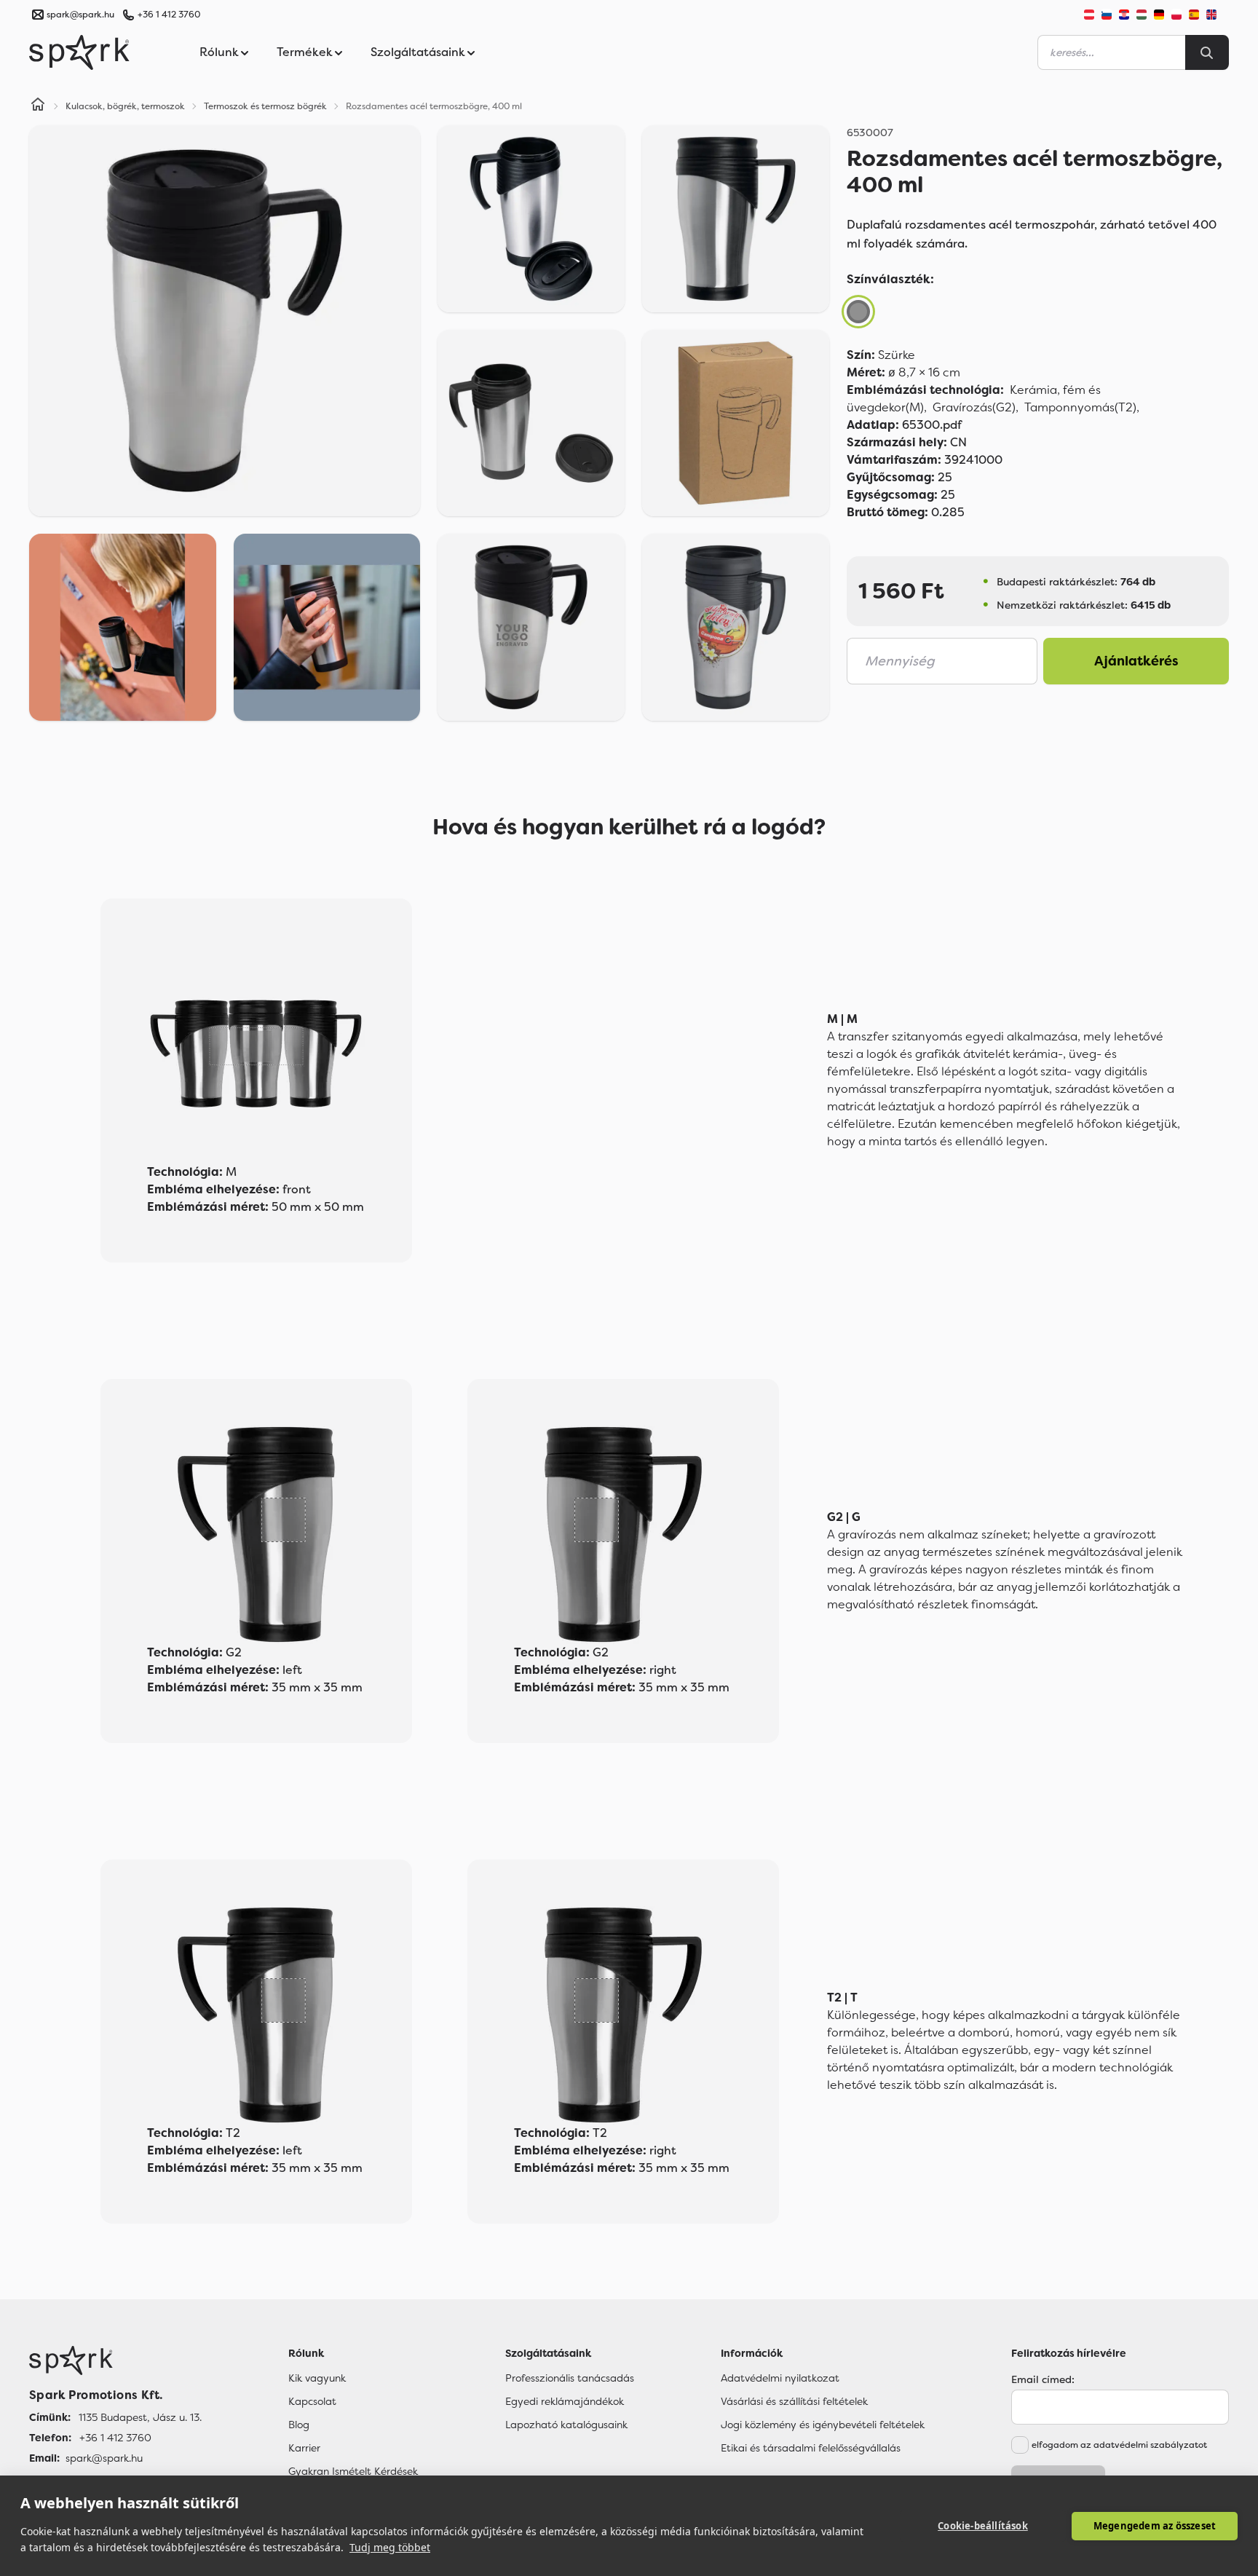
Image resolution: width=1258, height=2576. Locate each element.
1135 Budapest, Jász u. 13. (140, 2417)
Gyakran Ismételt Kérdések (353, 2471)
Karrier (304, 2448)
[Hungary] (1142, 15)
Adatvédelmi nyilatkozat (780, 2378)
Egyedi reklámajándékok (565, 2401)
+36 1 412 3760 (169, 15)
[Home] (38, 106)
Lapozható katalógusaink (566, 2425)
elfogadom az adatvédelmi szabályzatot (1119, 2445)
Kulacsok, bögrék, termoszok (125, 106)
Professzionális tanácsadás (570, 2378)
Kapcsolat (312, 2401)
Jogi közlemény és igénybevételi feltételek (823, 2425)
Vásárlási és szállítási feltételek (794, 2401)
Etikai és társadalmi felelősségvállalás (811, 2448)
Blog (299, 2425)
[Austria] (1089, 15)
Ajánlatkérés (1136, 661)
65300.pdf (904, 425)
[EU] (1217, 15)
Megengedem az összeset (1155, 2526)
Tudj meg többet (390, 2547)
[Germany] (1159, 15)
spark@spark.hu (104, 2458)
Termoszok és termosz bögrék (265, 106)
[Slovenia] (1107, 15)
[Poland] (1176, 15)
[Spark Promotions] (79, 52)
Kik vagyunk (317, 2378)
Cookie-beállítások (983, 2526)
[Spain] (1194, 15)
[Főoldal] (115, 2360)
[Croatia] (1124, 15)
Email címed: (1043, 2379)
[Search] (1207, 52)
